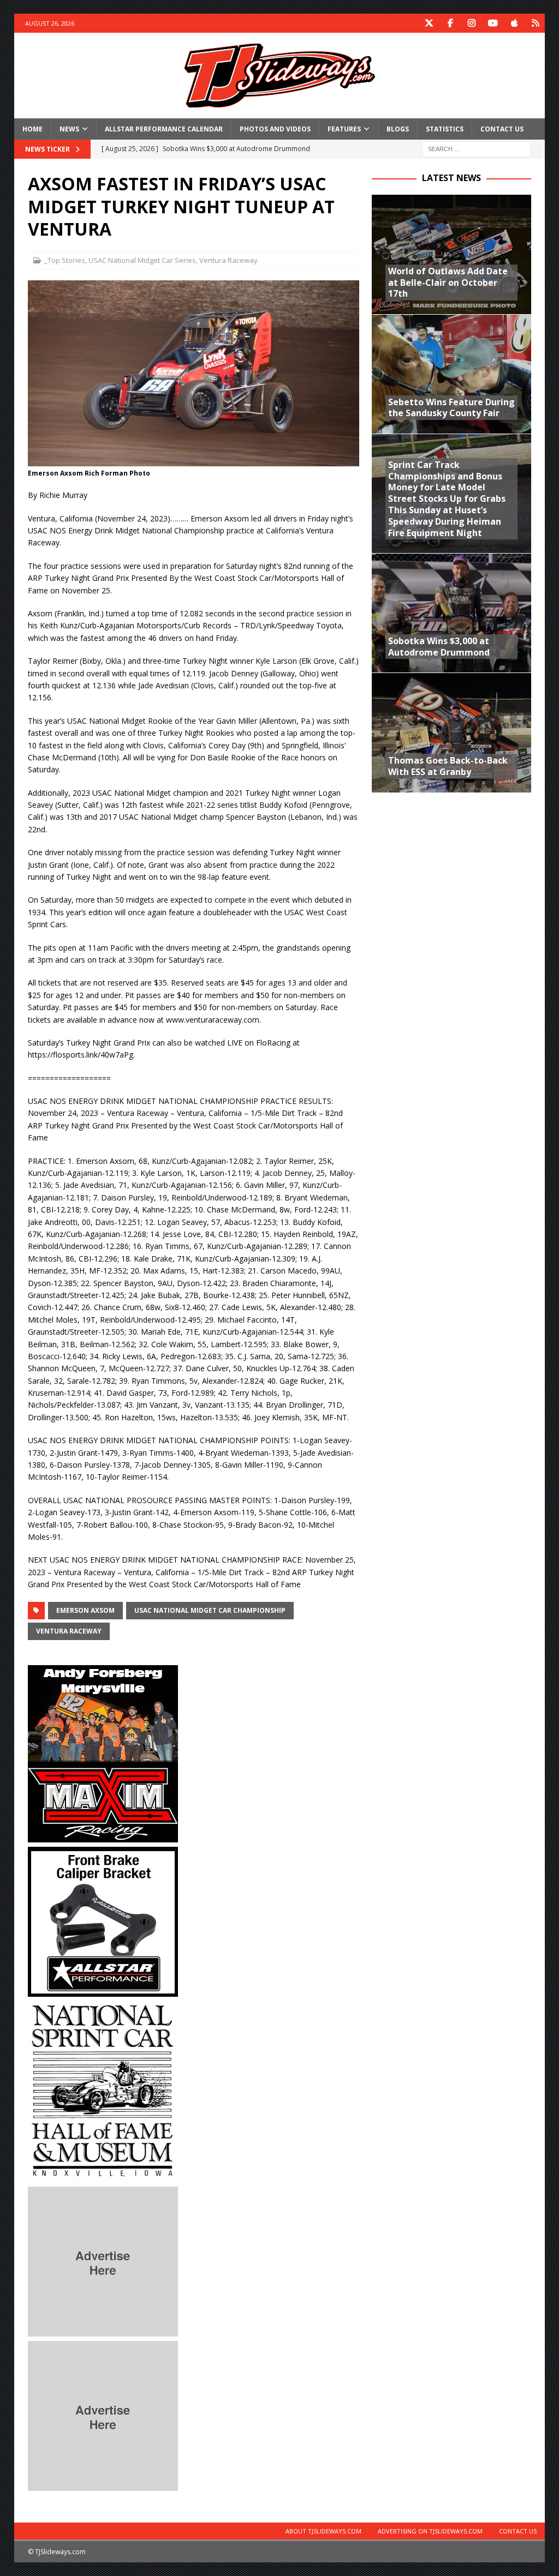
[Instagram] (471, 23)
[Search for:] (477, 148)
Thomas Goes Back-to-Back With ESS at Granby (448, 766)
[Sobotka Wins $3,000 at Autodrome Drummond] (451, 613)
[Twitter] (429, 23)
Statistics (445, 129)
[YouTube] (493, 23)
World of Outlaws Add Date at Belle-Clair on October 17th (448, 283)
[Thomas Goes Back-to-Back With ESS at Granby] (451, 732)
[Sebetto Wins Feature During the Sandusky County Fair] (451, 374)
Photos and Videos (275, 129)
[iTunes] (514, 23)
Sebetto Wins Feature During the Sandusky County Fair (451, 408)
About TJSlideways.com (323, 2531)
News (69, 129)
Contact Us (502, 129)
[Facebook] (450, 23)
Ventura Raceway (228, 260)
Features (344, 129)
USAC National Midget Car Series (142, 260)
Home (32, 129)
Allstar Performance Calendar (164, 129)
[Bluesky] (535, 23)
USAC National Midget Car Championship (210, 1610)
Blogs (398, 129)
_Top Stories (65, 260)
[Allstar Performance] (103, 1990)
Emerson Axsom (85, 1610)
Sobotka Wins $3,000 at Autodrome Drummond (439, 647)
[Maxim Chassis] (103, 1836)
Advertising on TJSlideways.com (430, 2531)
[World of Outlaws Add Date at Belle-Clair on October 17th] (451, 254)
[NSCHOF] (103, 2175)
